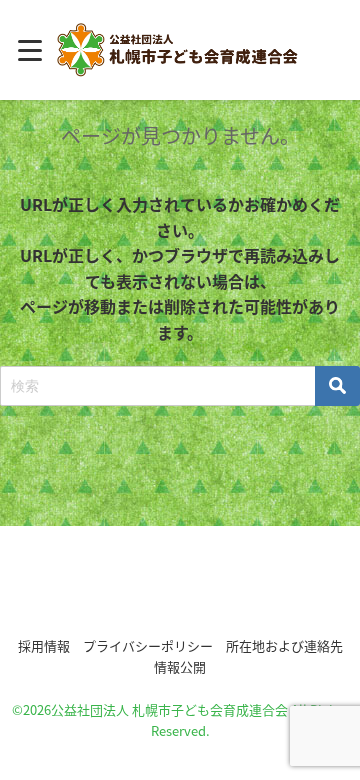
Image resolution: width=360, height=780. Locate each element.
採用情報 (44, 645)
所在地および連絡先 (284, 645)
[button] (180, 587)
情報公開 (180, 666)
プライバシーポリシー (148, 645)
